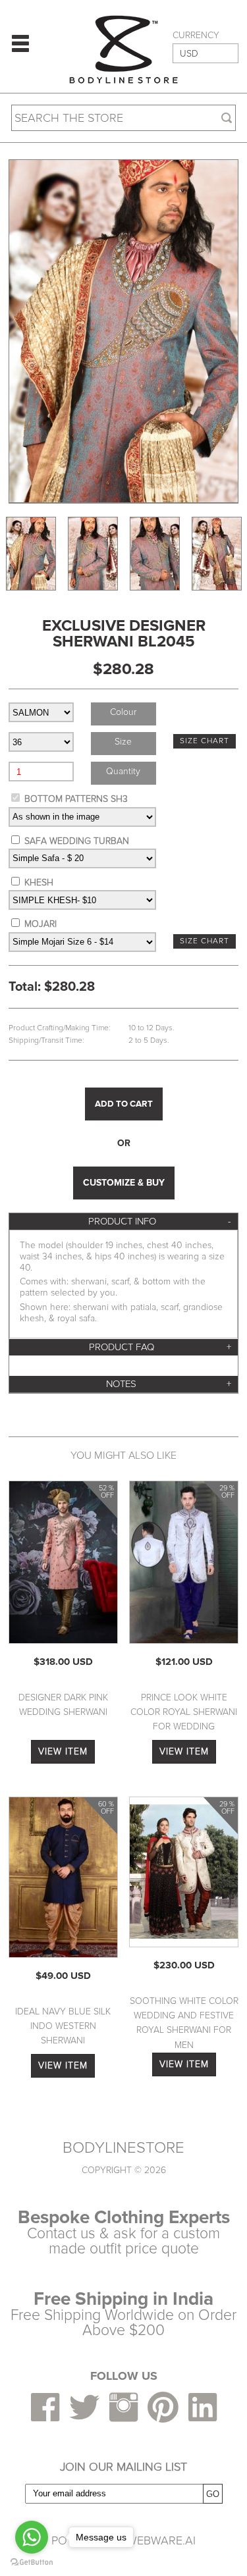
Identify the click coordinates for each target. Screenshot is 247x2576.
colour (123, 712)
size (123, 742)
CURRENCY (196, 36)
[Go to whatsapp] (32, 2537)
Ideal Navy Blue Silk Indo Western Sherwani (63, 2026)
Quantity (123, 771)
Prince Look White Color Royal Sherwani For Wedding (184, 1712)
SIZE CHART (205, 741)
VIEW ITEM (63, 1751)
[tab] (123, 1222)
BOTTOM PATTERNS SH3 (76, 799)
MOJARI (41, 924)
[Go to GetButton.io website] (32, 2563)
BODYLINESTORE (123, 2148)
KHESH (39, 882)
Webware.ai (161, 2540)
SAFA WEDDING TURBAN (77, 841)
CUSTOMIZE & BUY (124, 1183)
